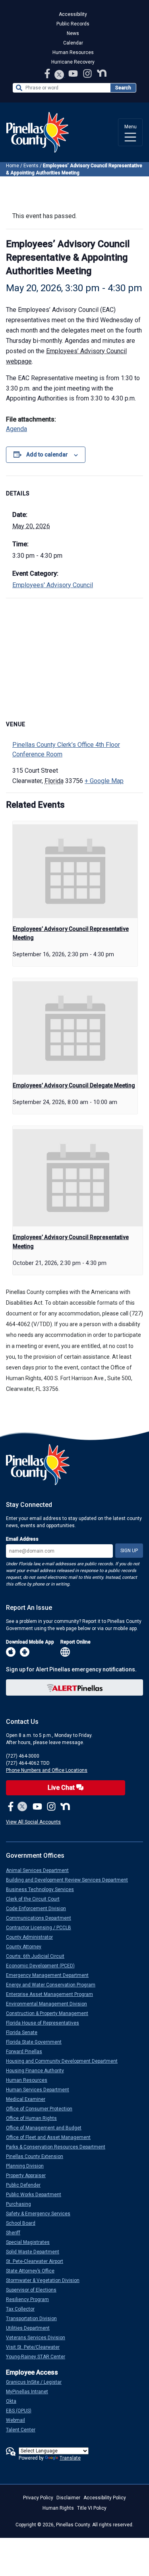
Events (31, 166)
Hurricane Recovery (73, 62)
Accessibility (73, 14)
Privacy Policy (38, 2498)
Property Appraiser (29, 2176)
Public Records (73, 24)
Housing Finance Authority (38, 2071)
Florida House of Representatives (46, 2023)
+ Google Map (104, 781)
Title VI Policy (92, 2508)
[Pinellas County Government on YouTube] (74, 73)
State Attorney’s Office (33, 2271)
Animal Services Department (41, 1870)
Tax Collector (23, 2309)
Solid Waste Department (36, 2252)
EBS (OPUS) (22, 2411)
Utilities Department (31, 2328)
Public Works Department (37, 2195)
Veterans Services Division (39, 2338)
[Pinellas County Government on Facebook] (48, 73)
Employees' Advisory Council (53, 585)
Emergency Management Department (50, 1975)
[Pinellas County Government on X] (22, 1807)
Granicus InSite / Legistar (37, 2382)
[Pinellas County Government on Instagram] (88, 73)
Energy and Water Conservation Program (54, 1985)
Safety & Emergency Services (41, 2214)
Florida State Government (37, 2042)
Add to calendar (47, 454)
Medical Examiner (29, 2099)
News (73, 33)
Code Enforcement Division (39, 1909)
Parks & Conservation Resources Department (59, 2147)
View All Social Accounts (33, 1822)
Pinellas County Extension (38, 2156)
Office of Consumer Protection (42, 2109)
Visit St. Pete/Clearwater (36, 2347)
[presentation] (75, 871)
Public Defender (26, 2185)
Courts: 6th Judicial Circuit (38, 1956)
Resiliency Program (31, 2299)
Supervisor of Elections (34, 2290)
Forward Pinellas (27, 2052)
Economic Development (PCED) (44, 1966)
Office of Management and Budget (47, 2128)
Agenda (16, 429)
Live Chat (62, 1788)
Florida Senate (25, 2033)
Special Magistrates (31, 2242)
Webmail (19, 2420)
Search (123, 88)
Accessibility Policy (105, 2498)
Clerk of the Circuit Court (36, 1899)
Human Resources (73, 52)
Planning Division (28, 2166)
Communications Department (42, 1918)
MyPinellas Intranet (30, 2392)
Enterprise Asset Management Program (53, 1994)
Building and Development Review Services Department (70, 1880)
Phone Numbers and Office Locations (47, 1770)
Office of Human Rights (35, 2118)
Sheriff (16, 2233)
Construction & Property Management (50, 2013)
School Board (24, 2223)
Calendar (73, 43)
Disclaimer (68, 2498)
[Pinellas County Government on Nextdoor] (102, 73)
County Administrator (33, 1937)
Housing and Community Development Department (65, 2061)
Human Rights (58, 2508)
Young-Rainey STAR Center (39, 2357)
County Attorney (27, 1947)
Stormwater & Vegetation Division (46, 2280)
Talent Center (24, 2430)
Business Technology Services (43, 1889)
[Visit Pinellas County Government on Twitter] (59, 75)
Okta (14, 2401)
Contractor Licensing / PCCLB (42, 1928)
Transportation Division (35, 2319)
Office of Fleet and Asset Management (51, 2137)
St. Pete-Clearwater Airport (38, 2261)
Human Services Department (41, 2090)
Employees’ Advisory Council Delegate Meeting (74, 1085)
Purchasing (22, 2204)
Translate (70, 2458)
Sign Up (129, 1551)
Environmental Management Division (50, 2004)
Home (13, 166)
